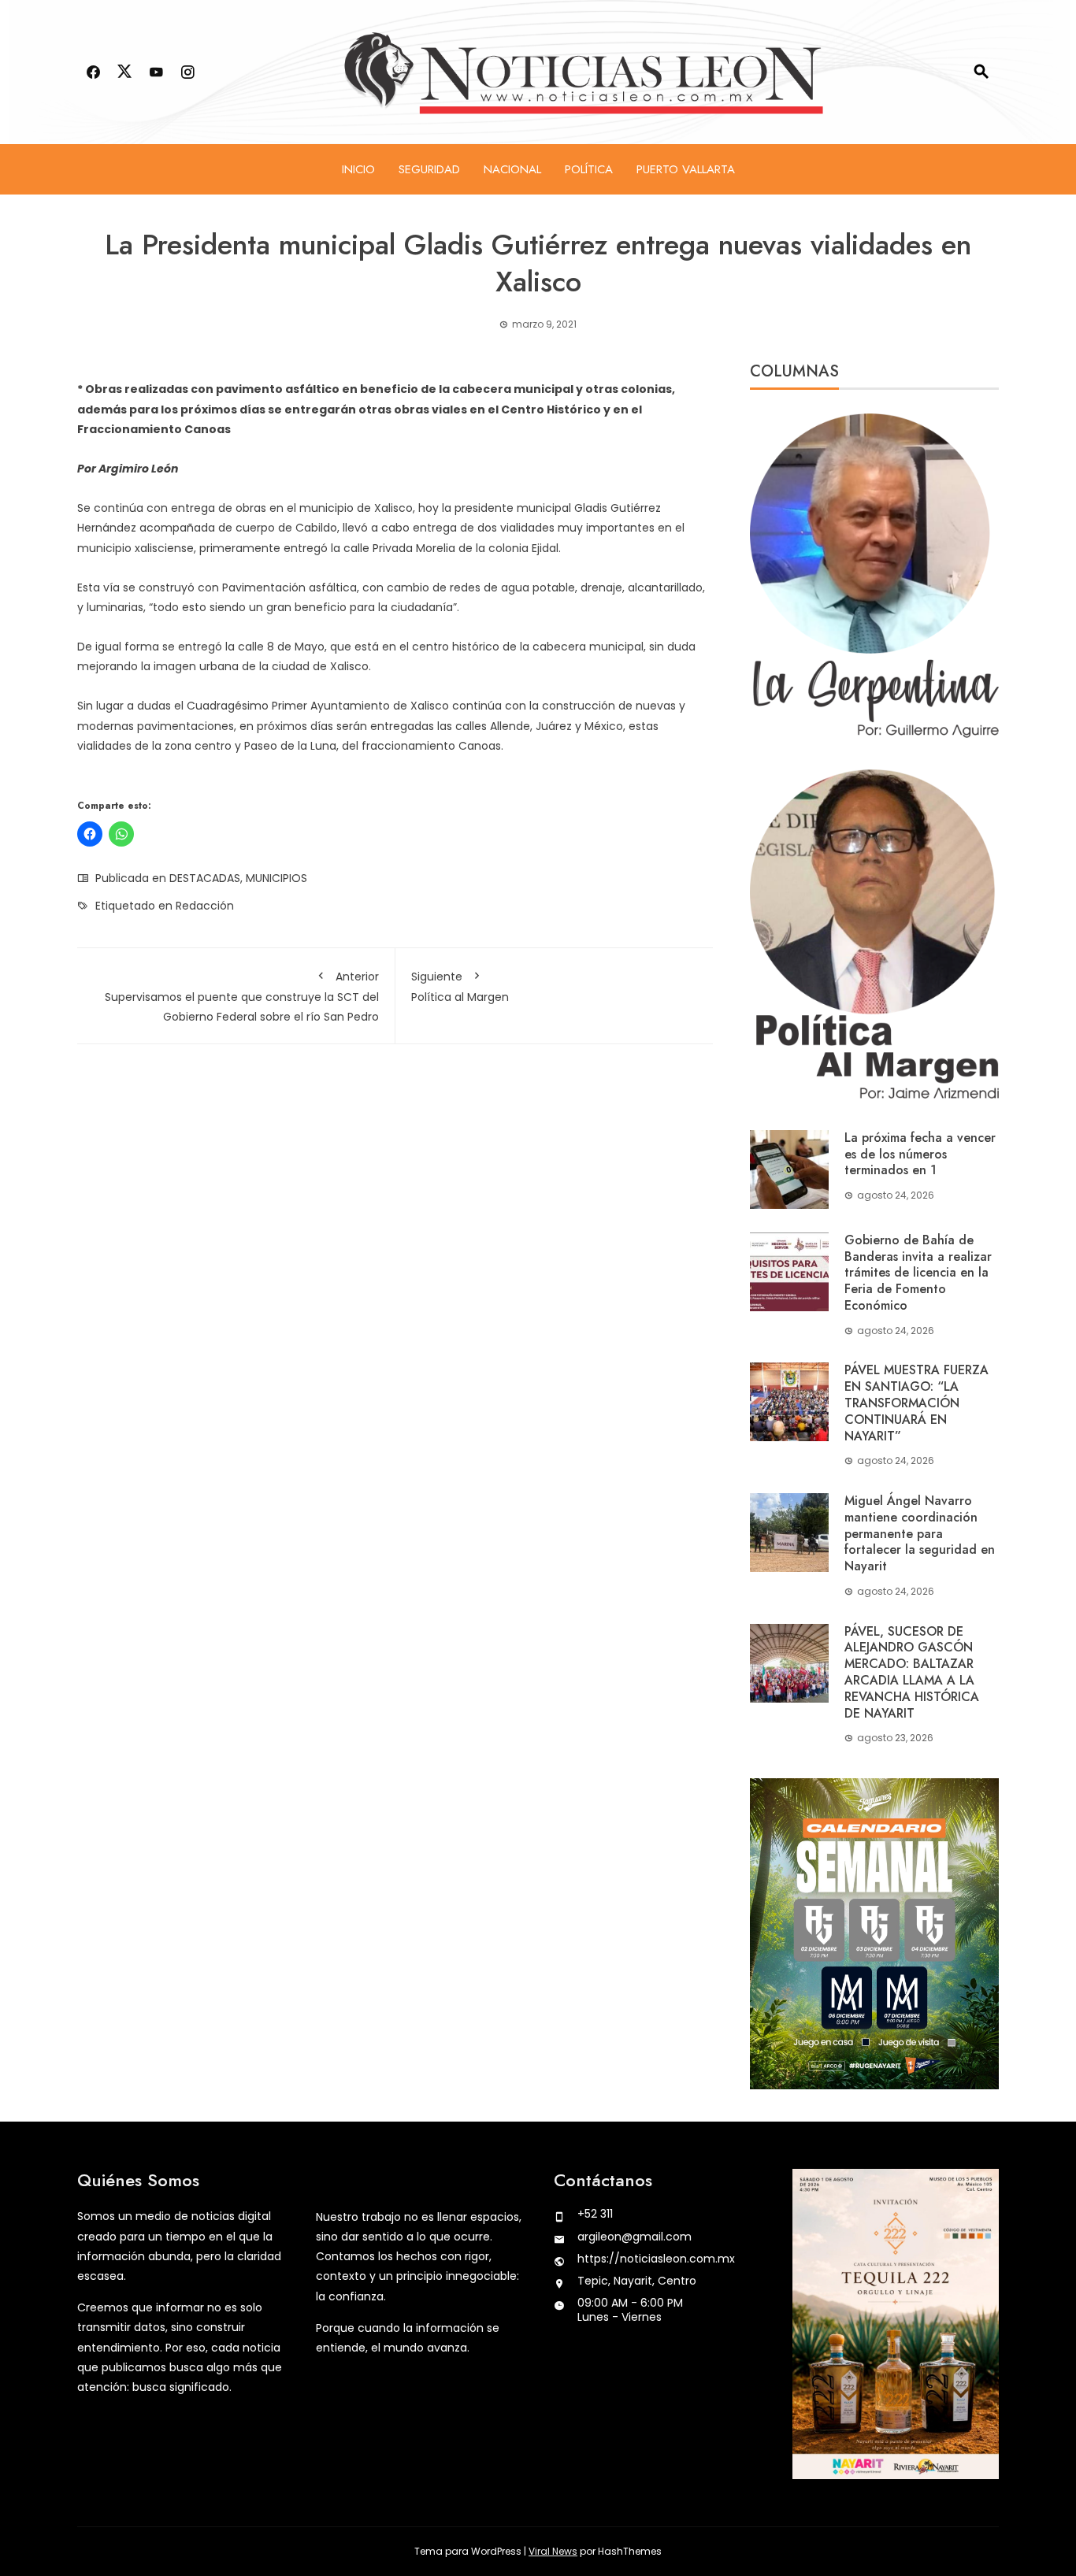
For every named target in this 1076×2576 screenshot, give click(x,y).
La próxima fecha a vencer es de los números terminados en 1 (920, 1154)
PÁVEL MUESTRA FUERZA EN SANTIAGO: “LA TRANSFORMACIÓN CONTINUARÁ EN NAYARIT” (916, 1403)
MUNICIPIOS (276, 878)
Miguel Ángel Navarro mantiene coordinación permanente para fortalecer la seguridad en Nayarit (920, 1533)
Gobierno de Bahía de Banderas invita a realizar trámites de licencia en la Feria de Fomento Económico (918, 1273)
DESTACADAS (205, 878)
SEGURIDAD (429, 169)
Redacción (205, 906)
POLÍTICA (589, 169)
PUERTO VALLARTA (686, 169)
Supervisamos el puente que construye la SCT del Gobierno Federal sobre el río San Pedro (242, 997)
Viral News (553, 2551)
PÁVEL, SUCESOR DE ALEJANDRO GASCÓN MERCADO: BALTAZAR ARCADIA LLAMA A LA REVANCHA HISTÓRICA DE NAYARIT (912, 1672)
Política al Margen (460, 987)
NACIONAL (512, 169)
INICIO (358, 169)
